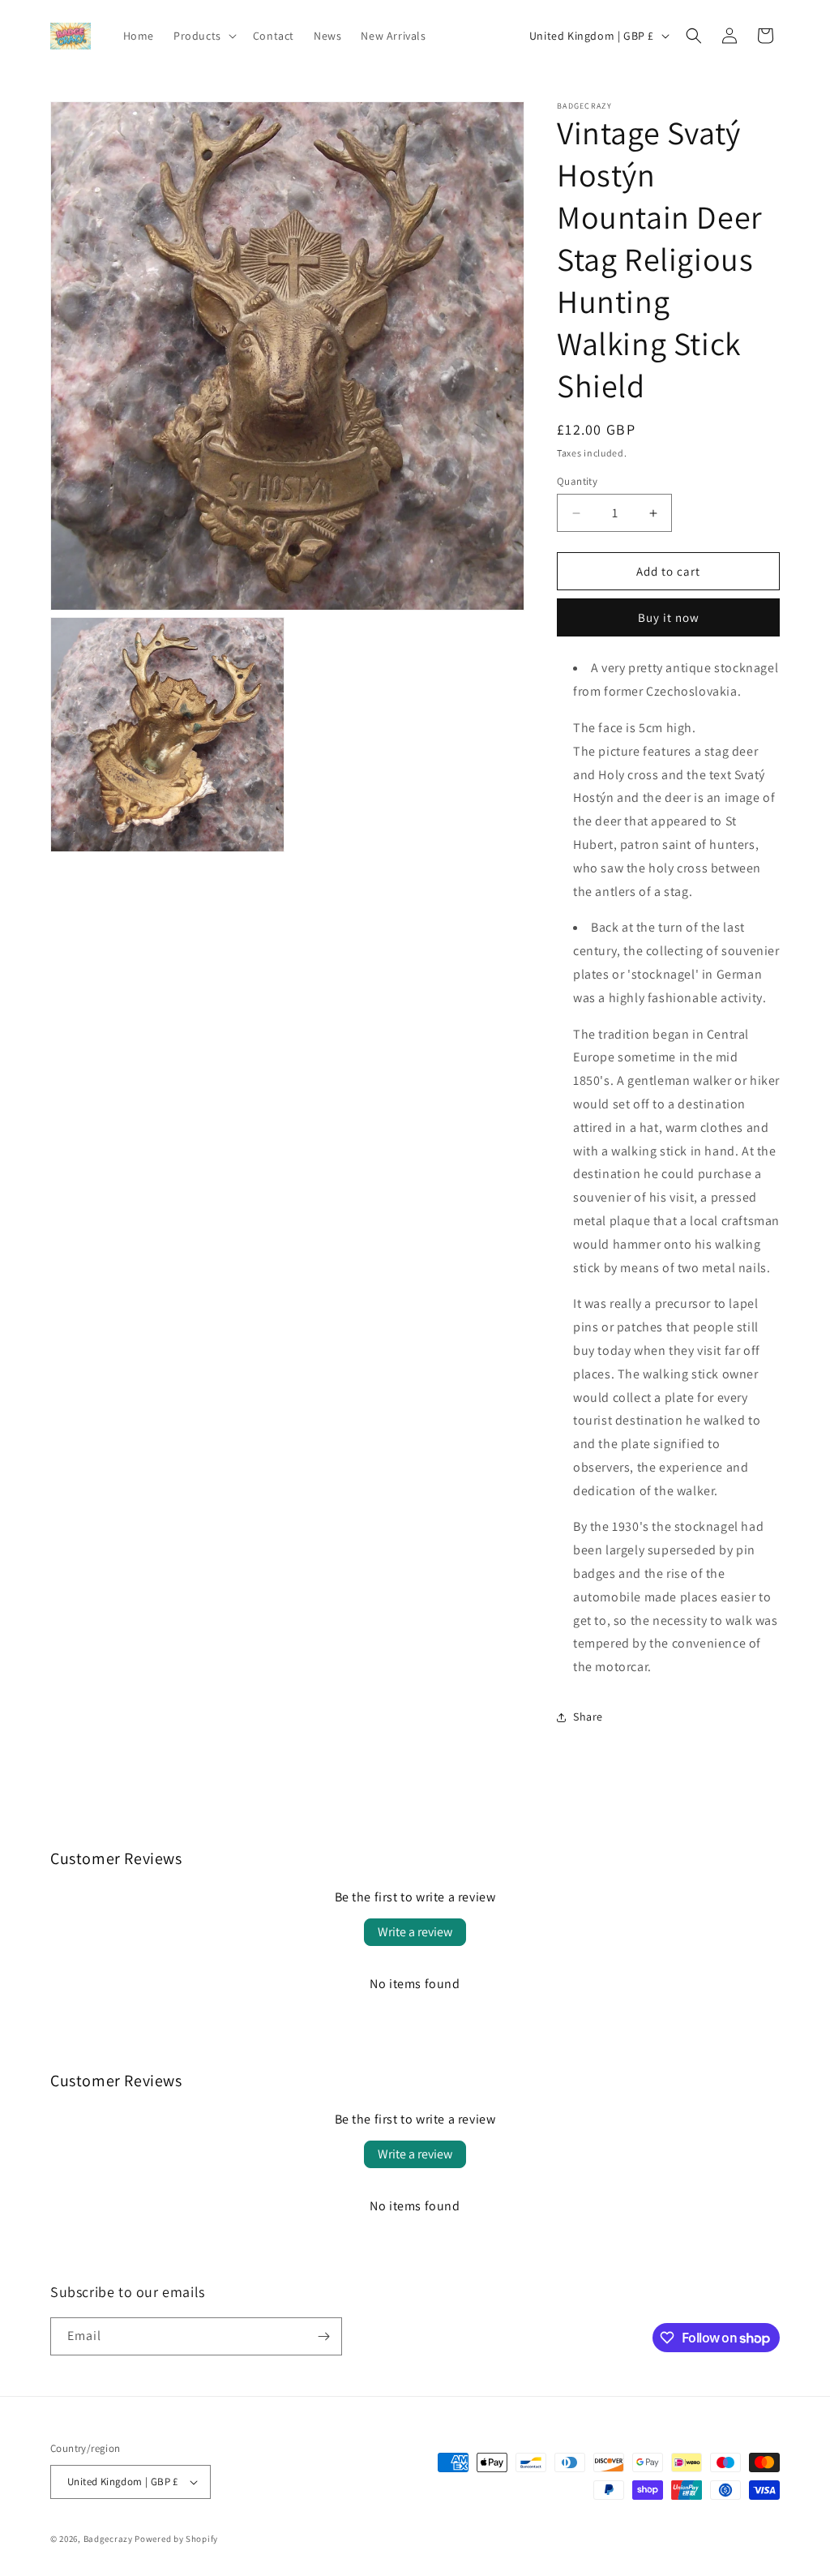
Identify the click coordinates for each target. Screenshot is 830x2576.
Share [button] (588, 1717)
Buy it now (669, 617)
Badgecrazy (108, 2539)
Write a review (415, 1932)
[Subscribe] (323, 2336)
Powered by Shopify (176, 2539)
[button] (203, 36)
